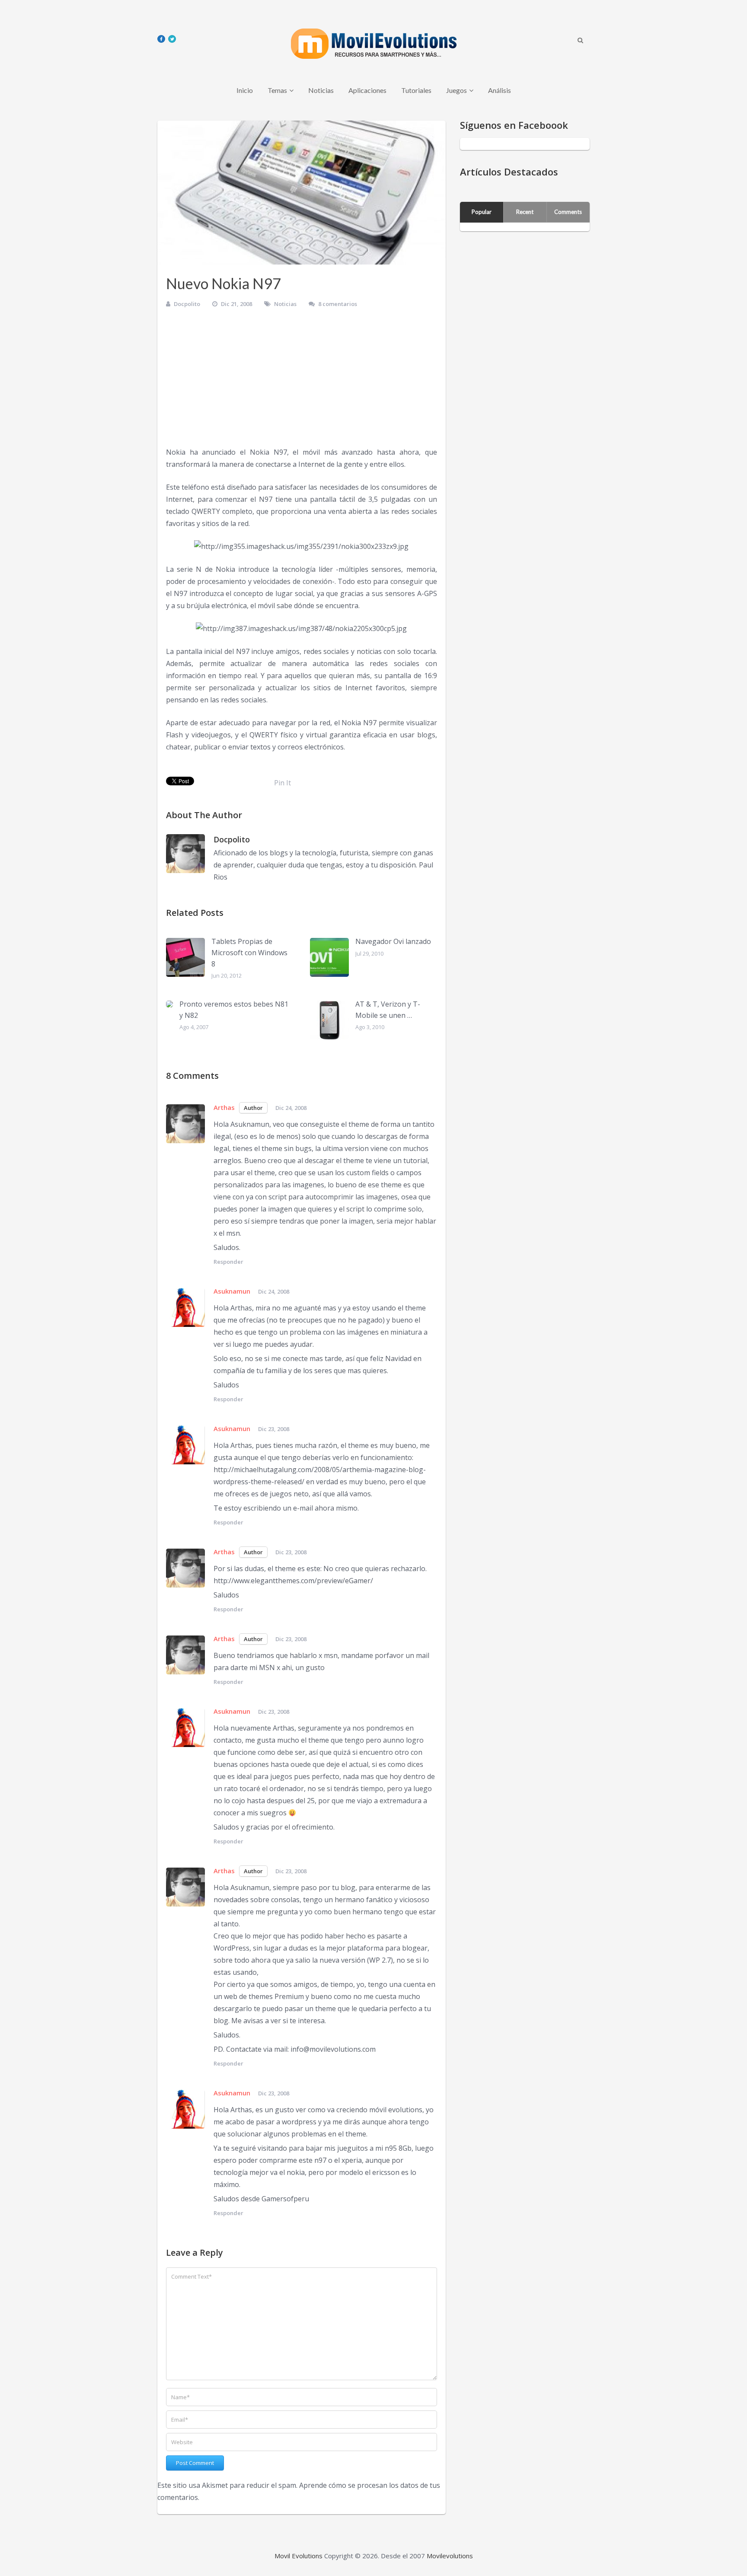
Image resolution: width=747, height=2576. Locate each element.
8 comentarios (338, 304)
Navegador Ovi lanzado (393, 941)
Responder (228, 1262)
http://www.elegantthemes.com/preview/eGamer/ (293, 1581)
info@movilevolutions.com (333, 2049)
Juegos (456, 90)
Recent (525, 212)
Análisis (500, 90)
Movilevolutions (450, 2556)
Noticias (321, 90)
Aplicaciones (367, 90)
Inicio (245, 90)
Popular (482, 212)
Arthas (224, 1107)
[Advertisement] (302, 381)
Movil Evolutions (298, 2556)
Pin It (283, 783)
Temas (277, 90)
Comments (568, 212)
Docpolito (187, 304)
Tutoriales (416, 90)
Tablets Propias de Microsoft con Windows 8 (249, 952)
